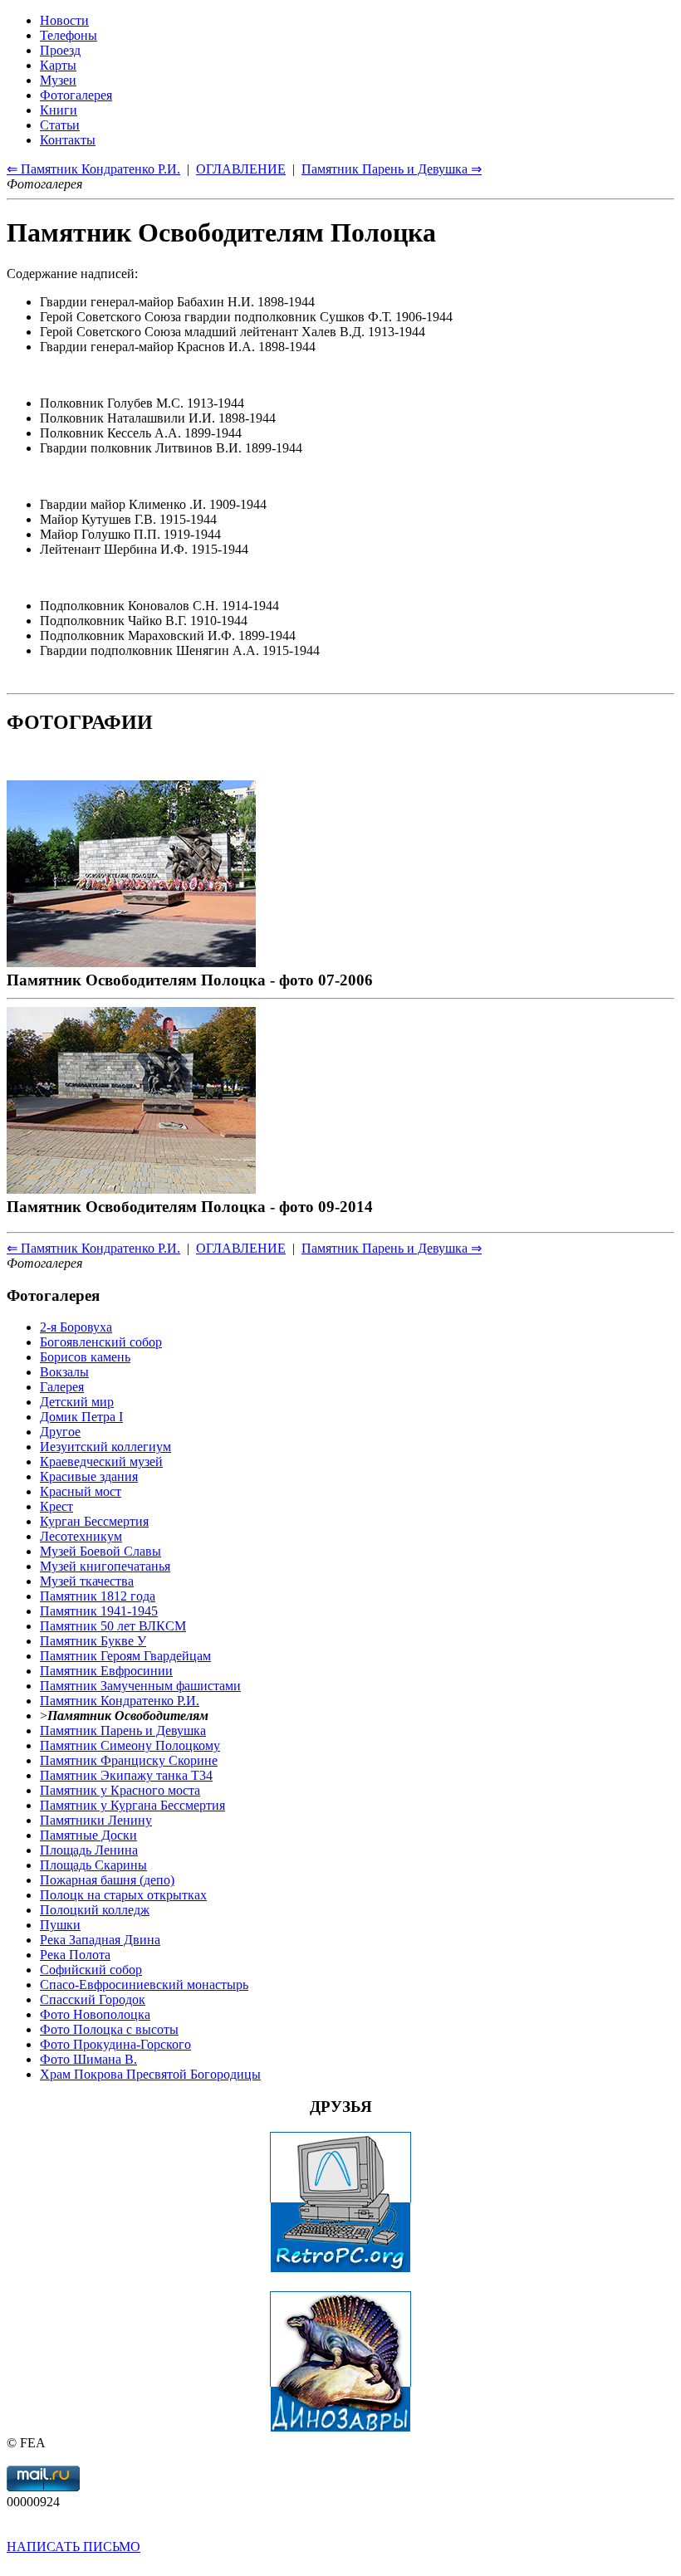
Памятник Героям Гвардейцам (125, 1656)
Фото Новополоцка (95, 2014)
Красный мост (81, 1491)
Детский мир (77, 1402)
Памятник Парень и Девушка (123, 1730)
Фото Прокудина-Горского (115, 2044)
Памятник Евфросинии (106, 1671)
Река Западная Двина (100, 1940)
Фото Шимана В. (88, 2059)
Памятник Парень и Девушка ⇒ (392, 1248)
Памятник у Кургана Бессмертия (132, 1805)
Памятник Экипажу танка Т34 (126, 1775)
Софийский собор (91, 1970)
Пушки (60, 1925)
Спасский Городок (93, 1999)
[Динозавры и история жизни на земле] (340, 2428)
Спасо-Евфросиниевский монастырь (144, 1985)
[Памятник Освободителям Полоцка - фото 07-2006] (131, 962)
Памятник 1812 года (98, 1596)
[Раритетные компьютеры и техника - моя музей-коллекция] (340, 2268)
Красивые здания (89, 1476)
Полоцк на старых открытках (123, 1895)
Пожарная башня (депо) (107, 1880)
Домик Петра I (81, 1417)
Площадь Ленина (89, 1850)
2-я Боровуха (76, 1327)
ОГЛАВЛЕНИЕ (241, 1248)
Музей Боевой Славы (100, 1551)
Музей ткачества (87, 1581)
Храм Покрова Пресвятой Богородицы (150, 2074)
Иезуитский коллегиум (105, 1447)
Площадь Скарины (93, 1865)
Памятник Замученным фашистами (140, 1686)
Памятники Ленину (96, 1820)
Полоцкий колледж (95, 1910)
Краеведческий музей (101, 1462)
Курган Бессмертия (94, 1521)
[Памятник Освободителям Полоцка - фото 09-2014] (131, 1188)
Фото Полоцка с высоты (109, 2029)
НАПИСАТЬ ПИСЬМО (73, 2547)
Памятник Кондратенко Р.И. (120, 1701)
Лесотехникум (81, 1536)
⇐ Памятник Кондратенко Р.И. (93, 1248)
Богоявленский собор (101, 1342)
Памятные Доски (88, 1835)
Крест (56, 1506)
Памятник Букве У (93, 1641)
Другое (60, 1432)
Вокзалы (64, 1372)
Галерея (62, 1387)
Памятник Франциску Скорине (129, 1760)
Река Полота (75, 1955)
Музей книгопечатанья (105, 1566)
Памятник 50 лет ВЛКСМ (113, 1626)
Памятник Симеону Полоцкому (130, 1745)
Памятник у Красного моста (120, 1790)
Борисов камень (85, 1357)
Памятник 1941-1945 (99, 1611)
